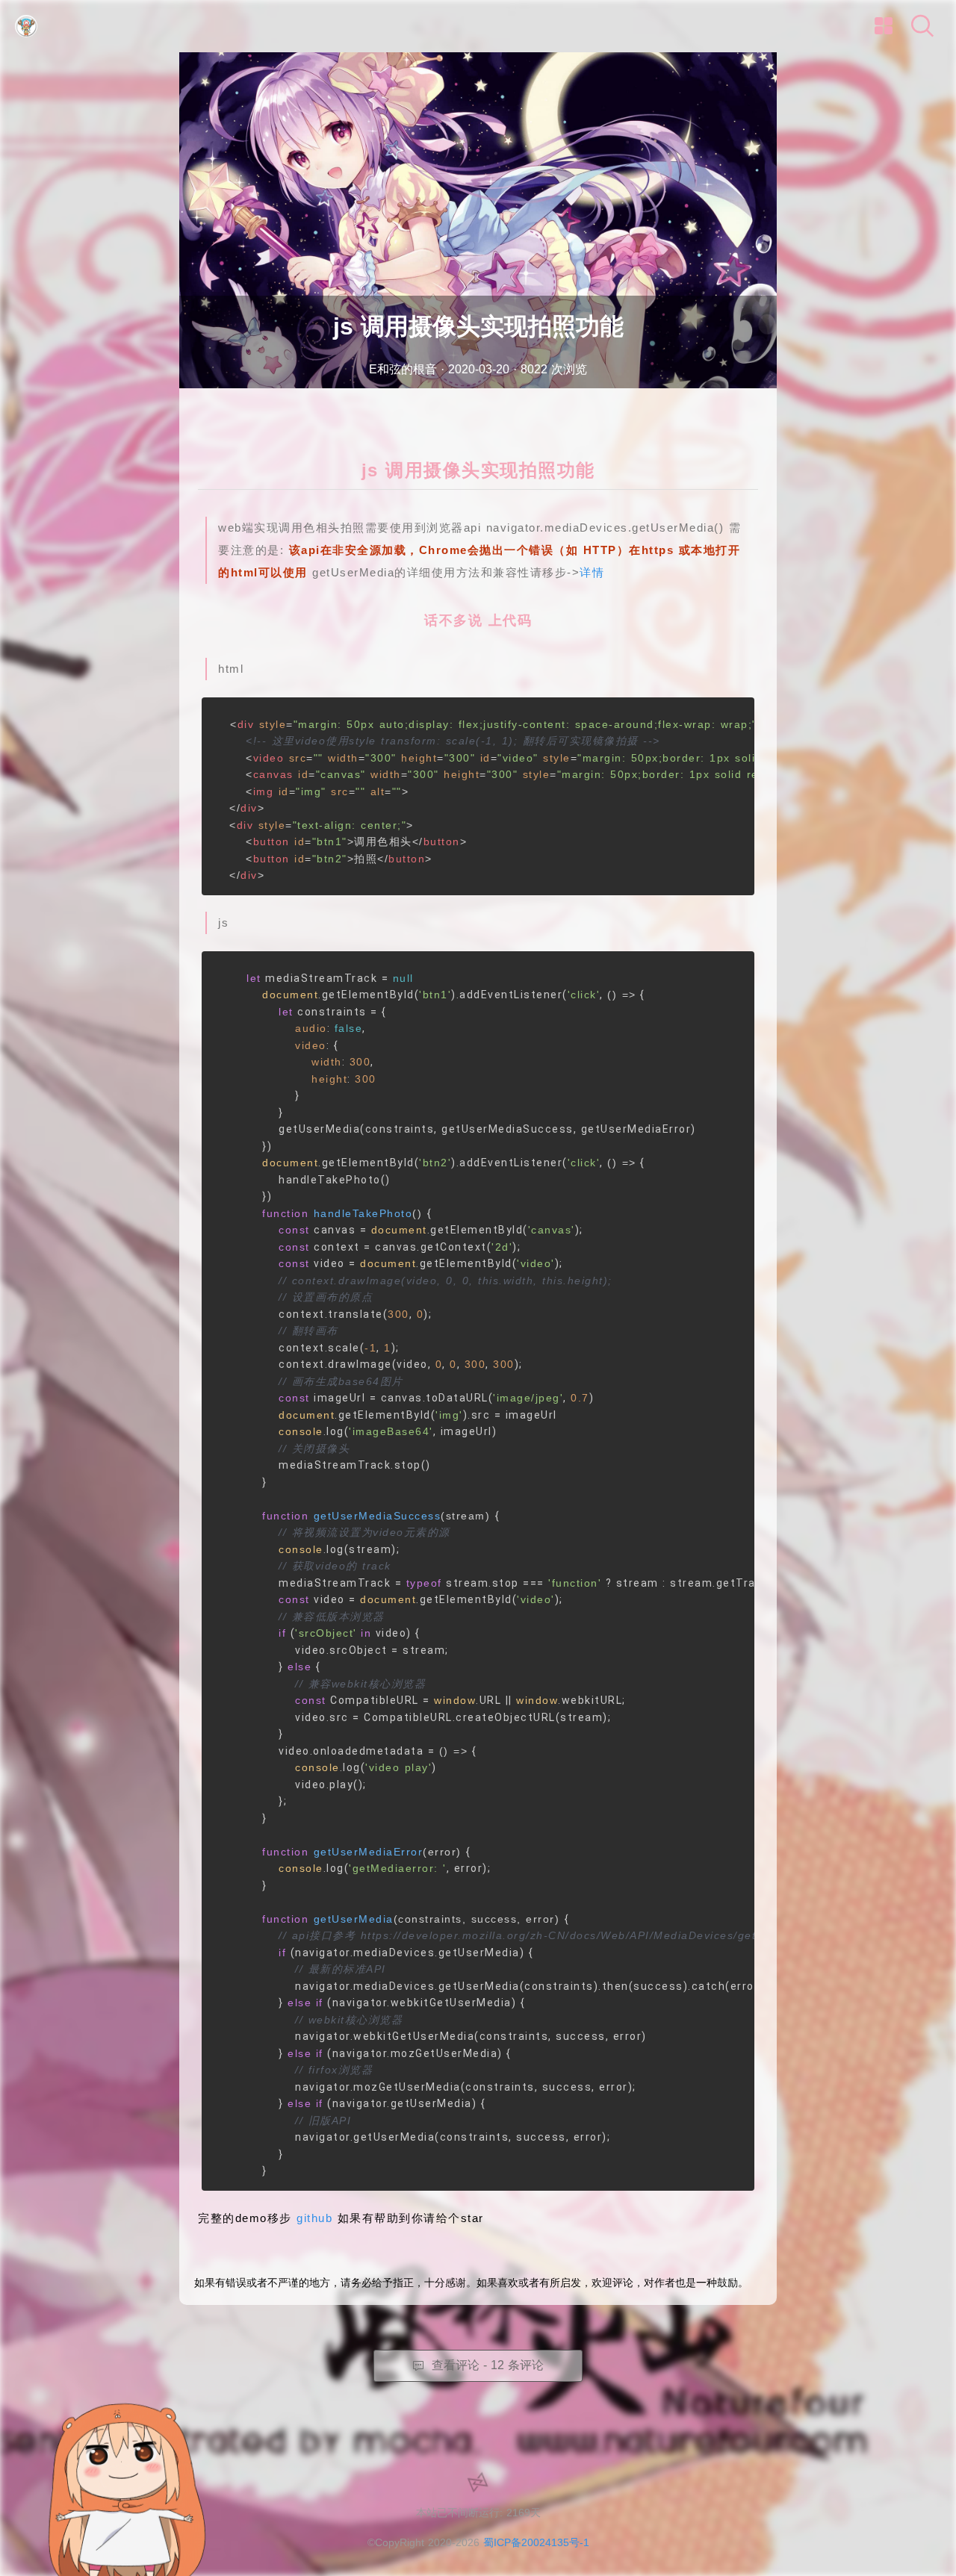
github (314, 2218)
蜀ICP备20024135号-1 (536, 2542)
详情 (592, 572)
